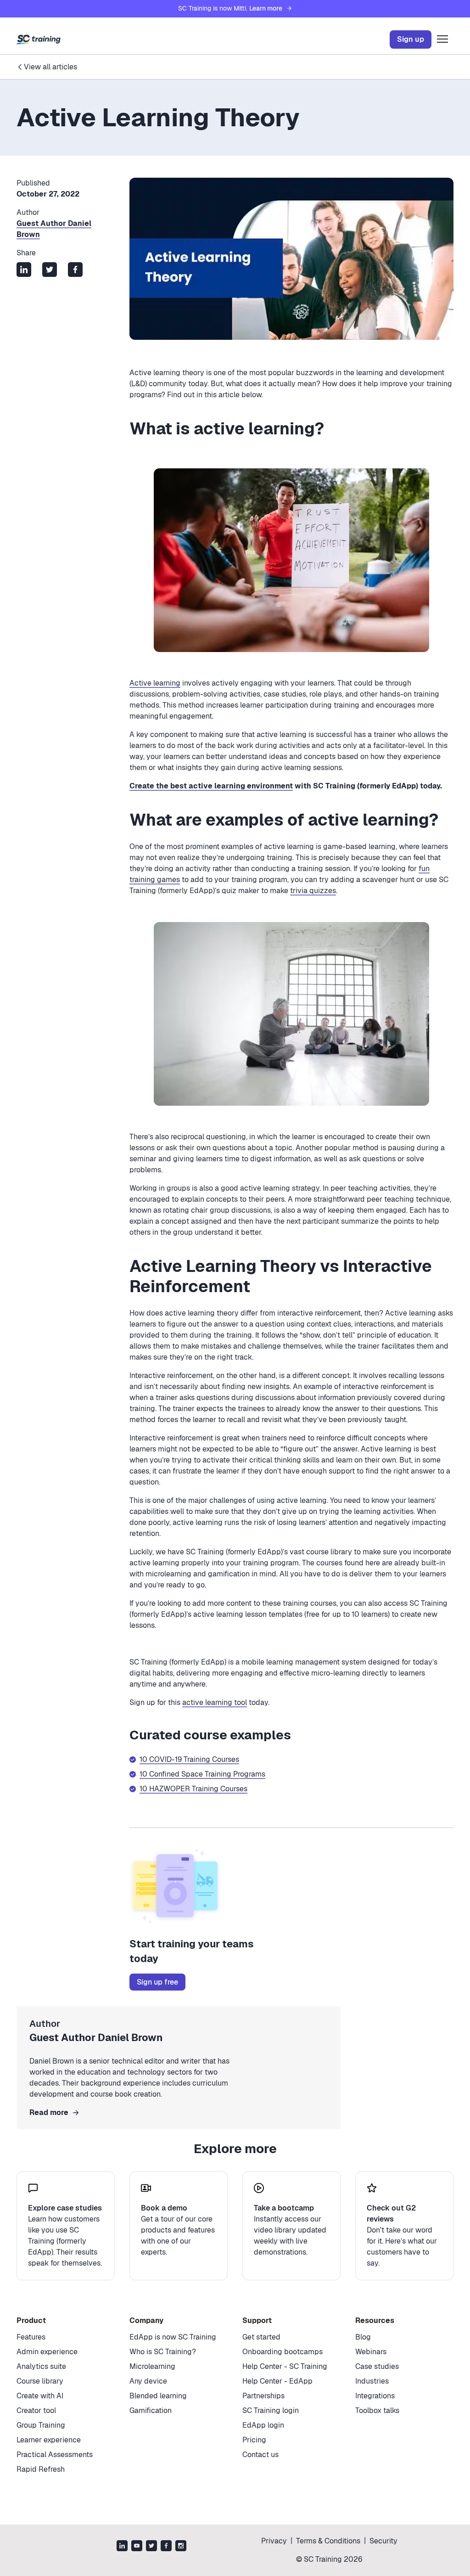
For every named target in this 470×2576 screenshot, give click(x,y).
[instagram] (181, 2547)
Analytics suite (41, 2366)
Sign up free (157, 1982)
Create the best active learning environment (211, 786)
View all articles (50, 67)
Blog (363, 2337)
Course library (40, 2381)
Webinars (371, 2352)
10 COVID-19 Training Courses (189, 1759)
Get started (261, 2337)
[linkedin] (122, 2547)
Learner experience (49, 2440)
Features (31, 2337)
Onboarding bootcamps (283, 2352)
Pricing (254, 2440)
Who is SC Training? (163, 2352)
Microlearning (152, 2366)
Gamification (151, 2410)
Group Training (41, 2425)
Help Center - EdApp (277, 2381)
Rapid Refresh (41, 2469)
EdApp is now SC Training (173, 2337)
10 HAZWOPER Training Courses (193, 1789)
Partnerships (263, 2396)
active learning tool (215, 1702)
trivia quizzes (313, 891)
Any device (148, 2381)
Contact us (260, 2455)
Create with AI (40, 2396)
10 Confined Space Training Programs (202, 1774)
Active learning (155, 683)
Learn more (266, 8)
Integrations (375, 2396)
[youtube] (137, 2547)
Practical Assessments (55, 2455)
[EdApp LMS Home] (39, 39)
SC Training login (271, 2410)
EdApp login (263, 2425)
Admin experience (47, 2352)
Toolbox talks (377, 2410)
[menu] (442, 39)
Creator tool (36, 2410)
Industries (372, 2381)
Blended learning (158, 2396)
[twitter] (151, 2547)
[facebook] (166, 2547)
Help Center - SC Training (285, 2366)
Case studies (377, 2366)
